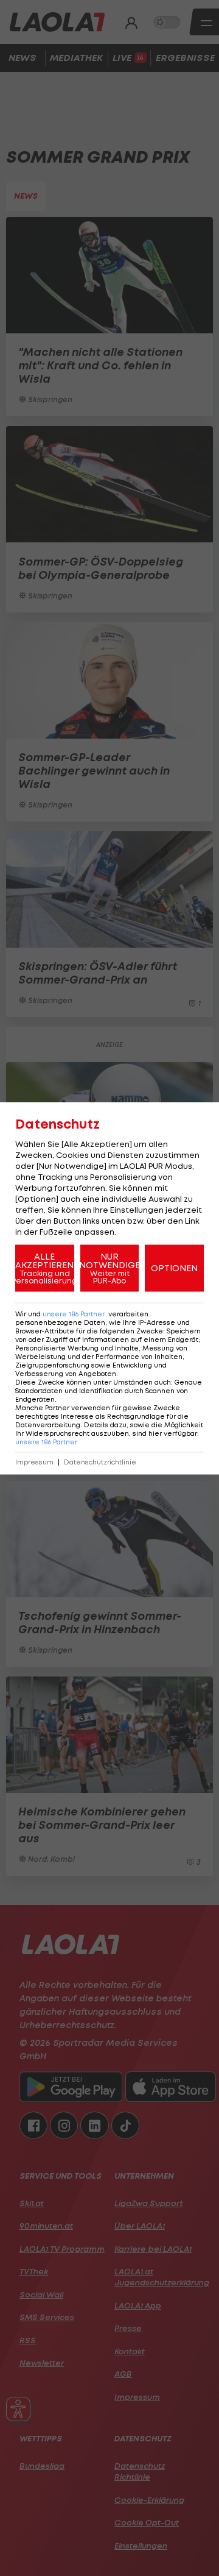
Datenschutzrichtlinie (100, 1462)
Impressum (34, 1462)
